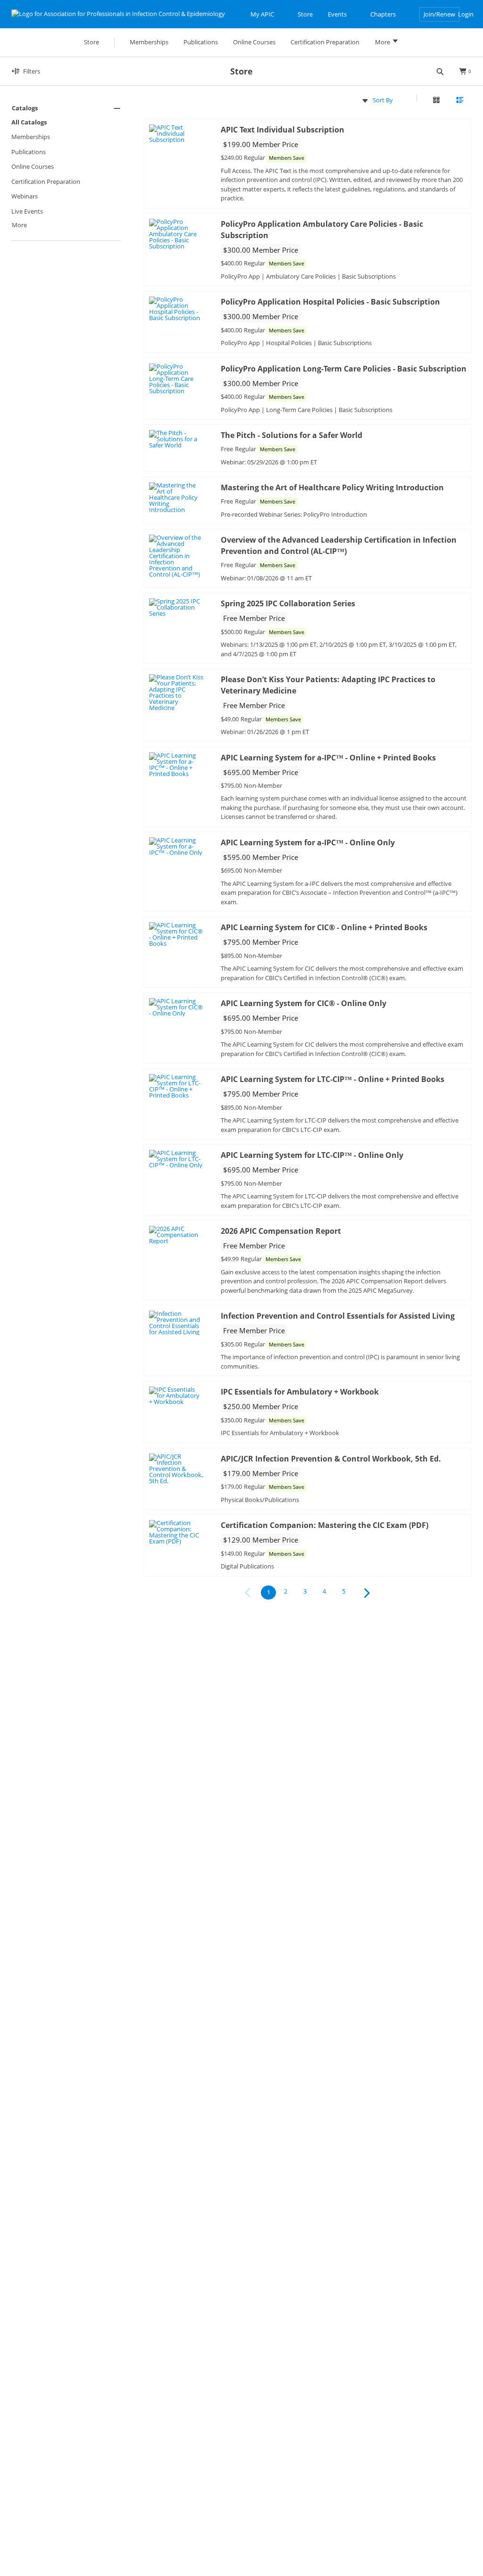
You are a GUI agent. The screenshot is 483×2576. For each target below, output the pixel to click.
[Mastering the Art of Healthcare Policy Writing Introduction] (177, 498)
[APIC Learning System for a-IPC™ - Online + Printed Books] (177, 765)
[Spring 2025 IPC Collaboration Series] (177, 607)
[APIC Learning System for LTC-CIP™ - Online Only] (177, 1159)
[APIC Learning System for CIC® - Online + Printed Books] (177, 934)
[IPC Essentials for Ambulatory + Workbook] (177, 1396)
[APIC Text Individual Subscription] (177, 134)
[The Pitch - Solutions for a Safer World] (177, 439)
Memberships (31, 137)
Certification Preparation (46, 182)
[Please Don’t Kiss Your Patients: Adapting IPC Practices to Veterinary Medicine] (177, 693)
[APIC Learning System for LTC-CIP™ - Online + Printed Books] (177, 1086)
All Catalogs (29, 122)
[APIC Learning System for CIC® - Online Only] (177, 1007)
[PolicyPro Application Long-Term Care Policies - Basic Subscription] (177, 379)
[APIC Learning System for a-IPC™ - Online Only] (177, 846)
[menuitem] (66, 168)
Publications (29, 152)
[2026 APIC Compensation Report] (177, 1235)
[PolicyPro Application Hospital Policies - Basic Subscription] (177, 309)
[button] (66, 108)
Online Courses (33, 166)
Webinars (25, 196)
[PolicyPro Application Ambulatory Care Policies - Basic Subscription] (177, 234)
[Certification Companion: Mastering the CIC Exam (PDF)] (177, 1532)
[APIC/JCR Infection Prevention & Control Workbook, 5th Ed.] (177, 1469)
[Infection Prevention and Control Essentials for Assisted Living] (177, 1323)
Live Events (27, 211)
